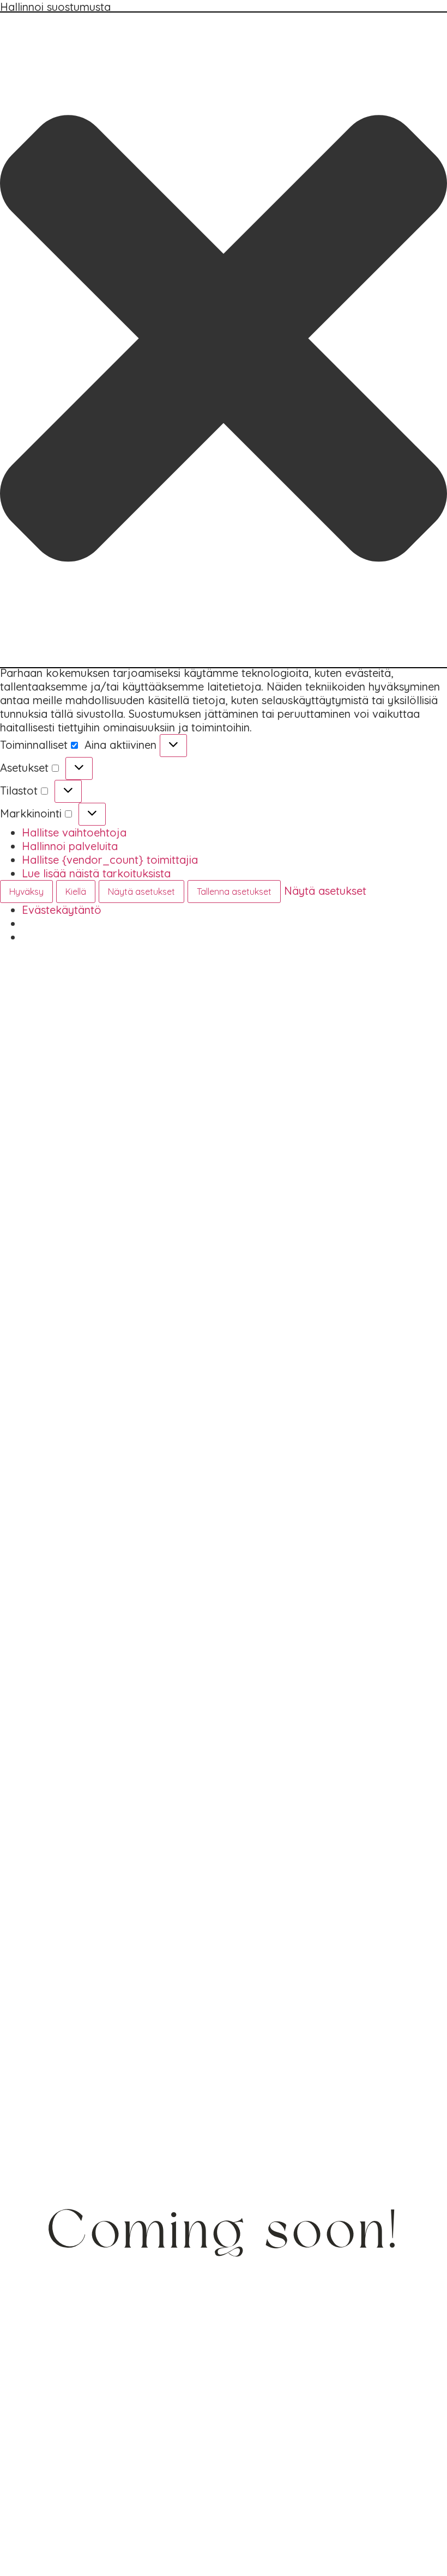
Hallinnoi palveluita (70, 846)
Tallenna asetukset (234, 892)
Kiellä (76, 892)
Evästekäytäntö (62, 910)
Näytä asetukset (141, 892)
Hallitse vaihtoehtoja (74, 832)
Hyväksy (26, 892)
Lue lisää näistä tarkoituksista (96, 873)
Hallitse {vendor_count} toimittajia (110, 860)
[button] (224, 340)
